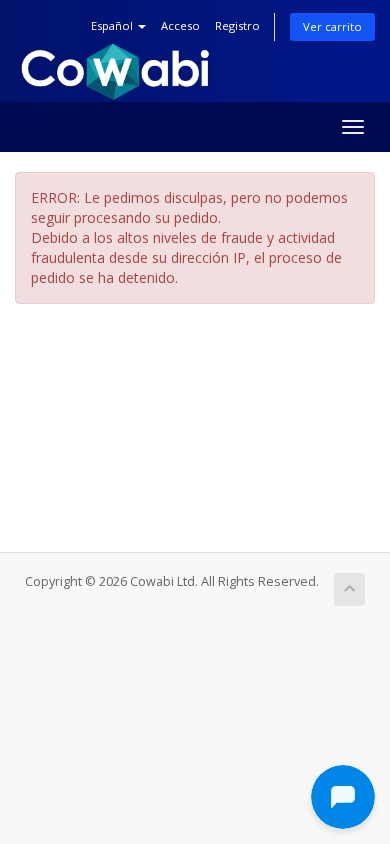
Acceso (180, 25)
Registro (237, 25)
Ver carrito (332, 26)
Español (113, 25)
